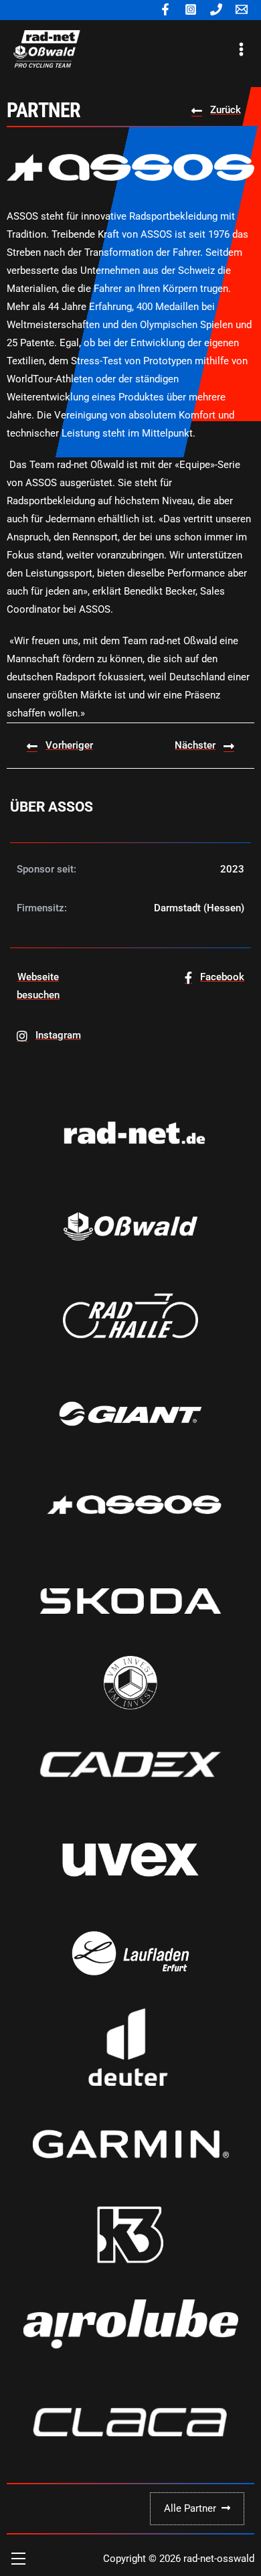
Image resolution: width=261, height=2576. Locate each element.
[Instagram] (191, 9)
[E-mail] (242, 9)
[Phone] (216, 9)
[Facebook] (165, 9)
